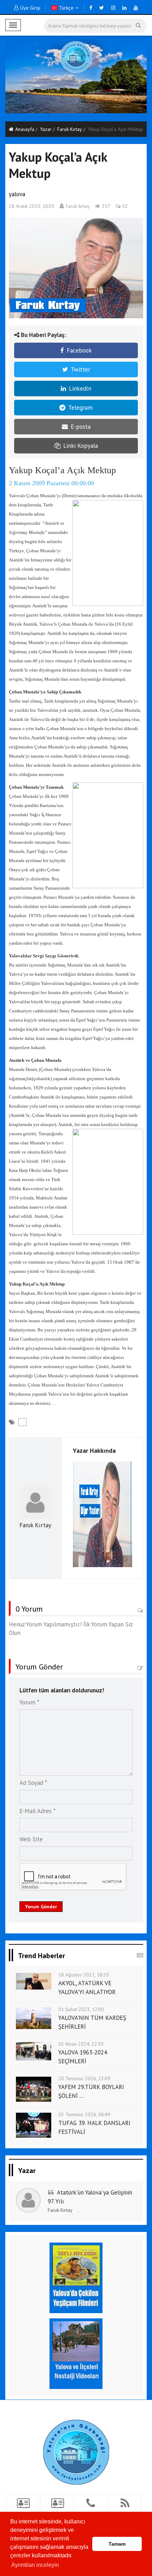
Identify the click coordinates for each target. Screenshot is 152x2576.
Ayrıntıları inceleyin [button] (35, 2565)
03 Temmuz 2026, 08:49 (84, 2114)
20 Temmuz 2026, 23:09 (84, 2078)
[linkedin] (124, 8)
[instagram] (113, 8)
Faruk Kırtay (70, 129)
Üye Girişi (30, 8)
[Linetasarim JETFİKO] (76, 2451)
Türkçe (66, 8)
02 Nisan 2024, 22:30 (81, 2044)
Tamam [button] (117, 2544)
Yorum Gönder (41, 1907)
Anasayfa (25, 129)
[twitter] (102, 8)
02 (125, 206)
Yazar (46, 129)
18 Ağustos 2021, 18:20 (84, 1975)
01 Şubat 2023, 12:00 (81, 2009)
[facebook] (91, 8)
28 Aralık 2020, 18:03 (32, 206)
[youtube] (136, 8)
